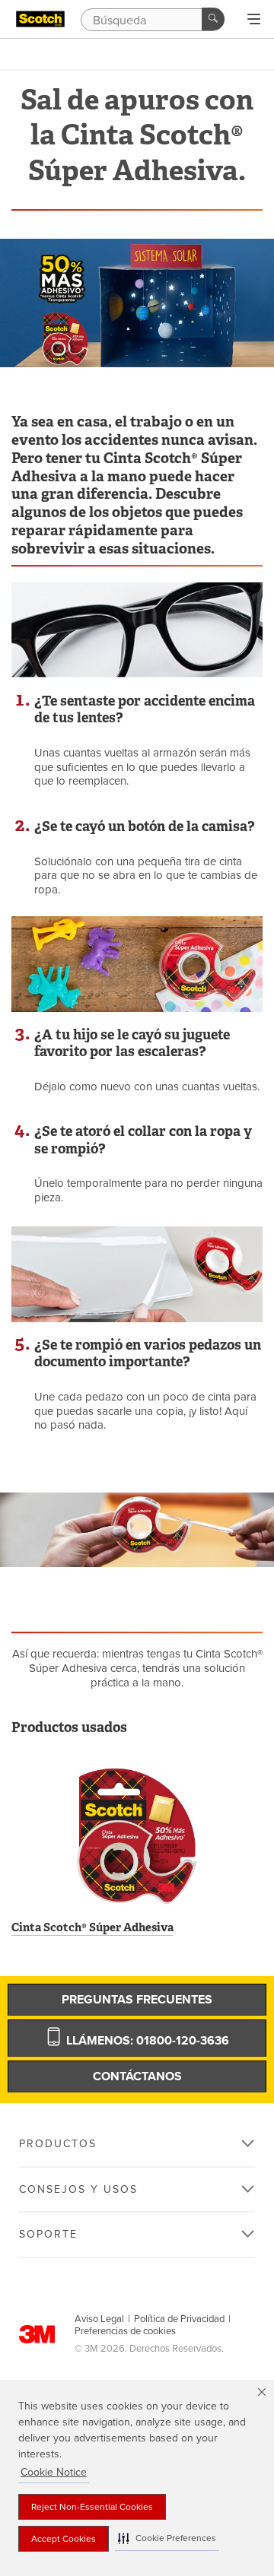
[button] (167, 2538)
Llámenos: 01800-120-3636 (146, 2041)
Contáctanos (137, 2076)
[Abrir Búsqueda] (254, 20)
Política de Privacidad (179, 2319)
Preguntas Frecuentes (137, 2000)
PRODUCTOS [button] (58, 2144)
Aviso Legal (99, 2319)
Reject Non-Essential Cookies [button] (92, 2507)
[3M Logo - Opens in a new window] (40, 19)
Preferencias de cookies (125, 2331)
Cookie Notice (54, 2472)
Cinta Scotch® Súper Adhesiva (92, 1927)
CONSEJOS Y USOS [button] (78, 2189)
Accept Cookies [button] (64, 2539)
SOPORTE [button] (48, 2234)
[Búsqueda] (213, 19)
